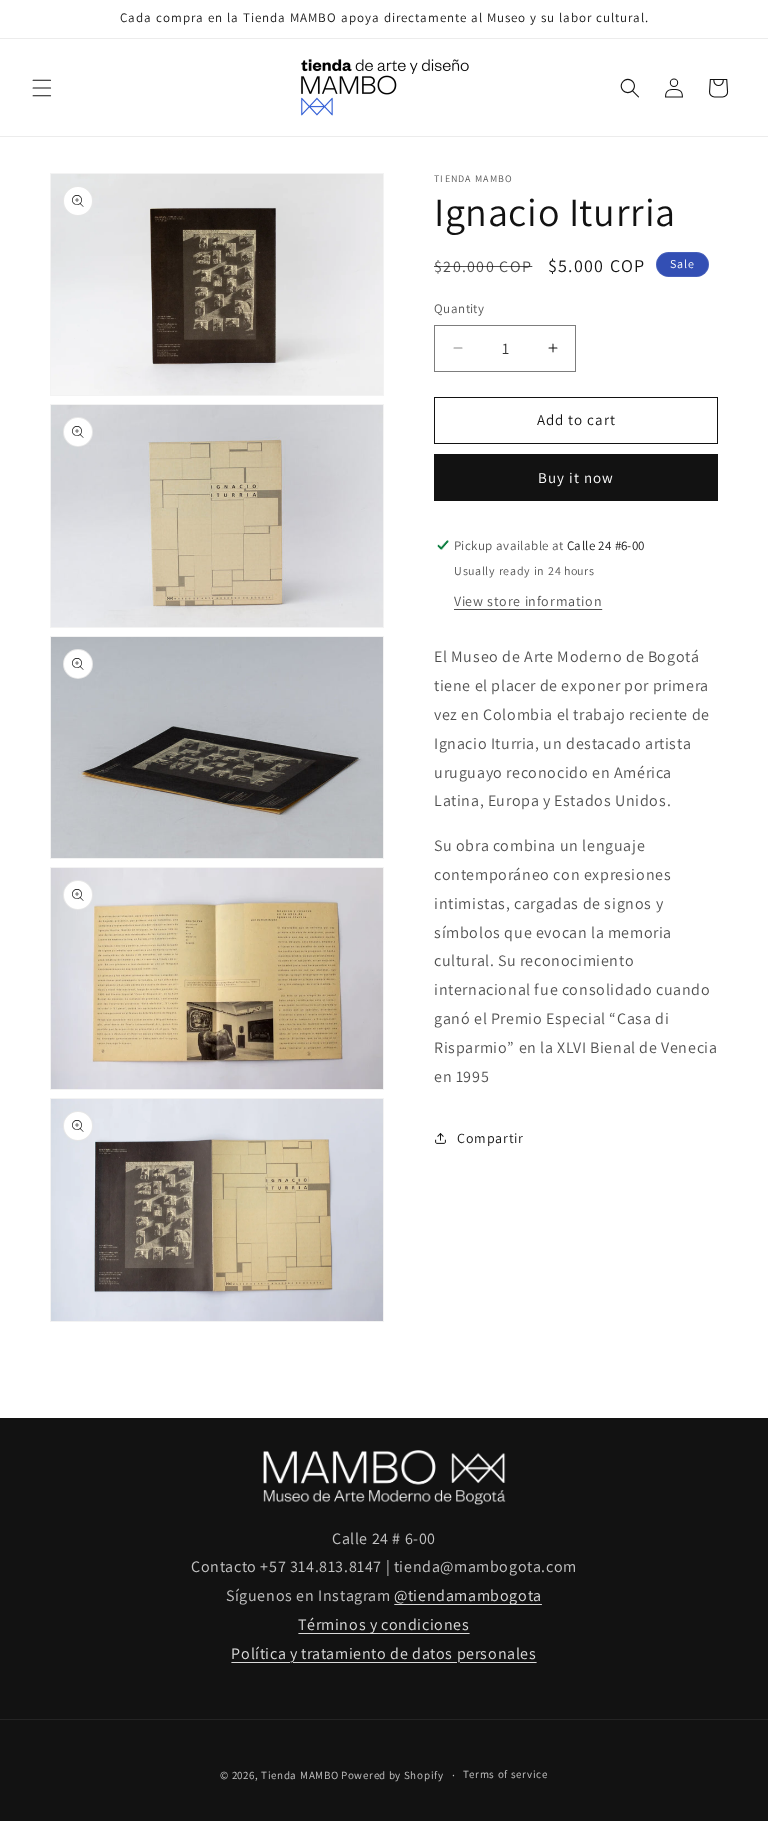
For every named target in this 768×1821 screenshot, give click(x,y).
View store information (528, 601)
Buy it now (576, 477)
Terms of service (505, 1774)
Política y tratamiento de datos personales (383, 1653)
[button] (42, 88)
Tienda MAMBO (299, 1775)
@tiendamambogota (468, 1595)
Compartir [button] (490, 1138)
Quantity (459, 308)
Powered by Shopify (392, 1775)
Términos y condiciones (383, 1624)
